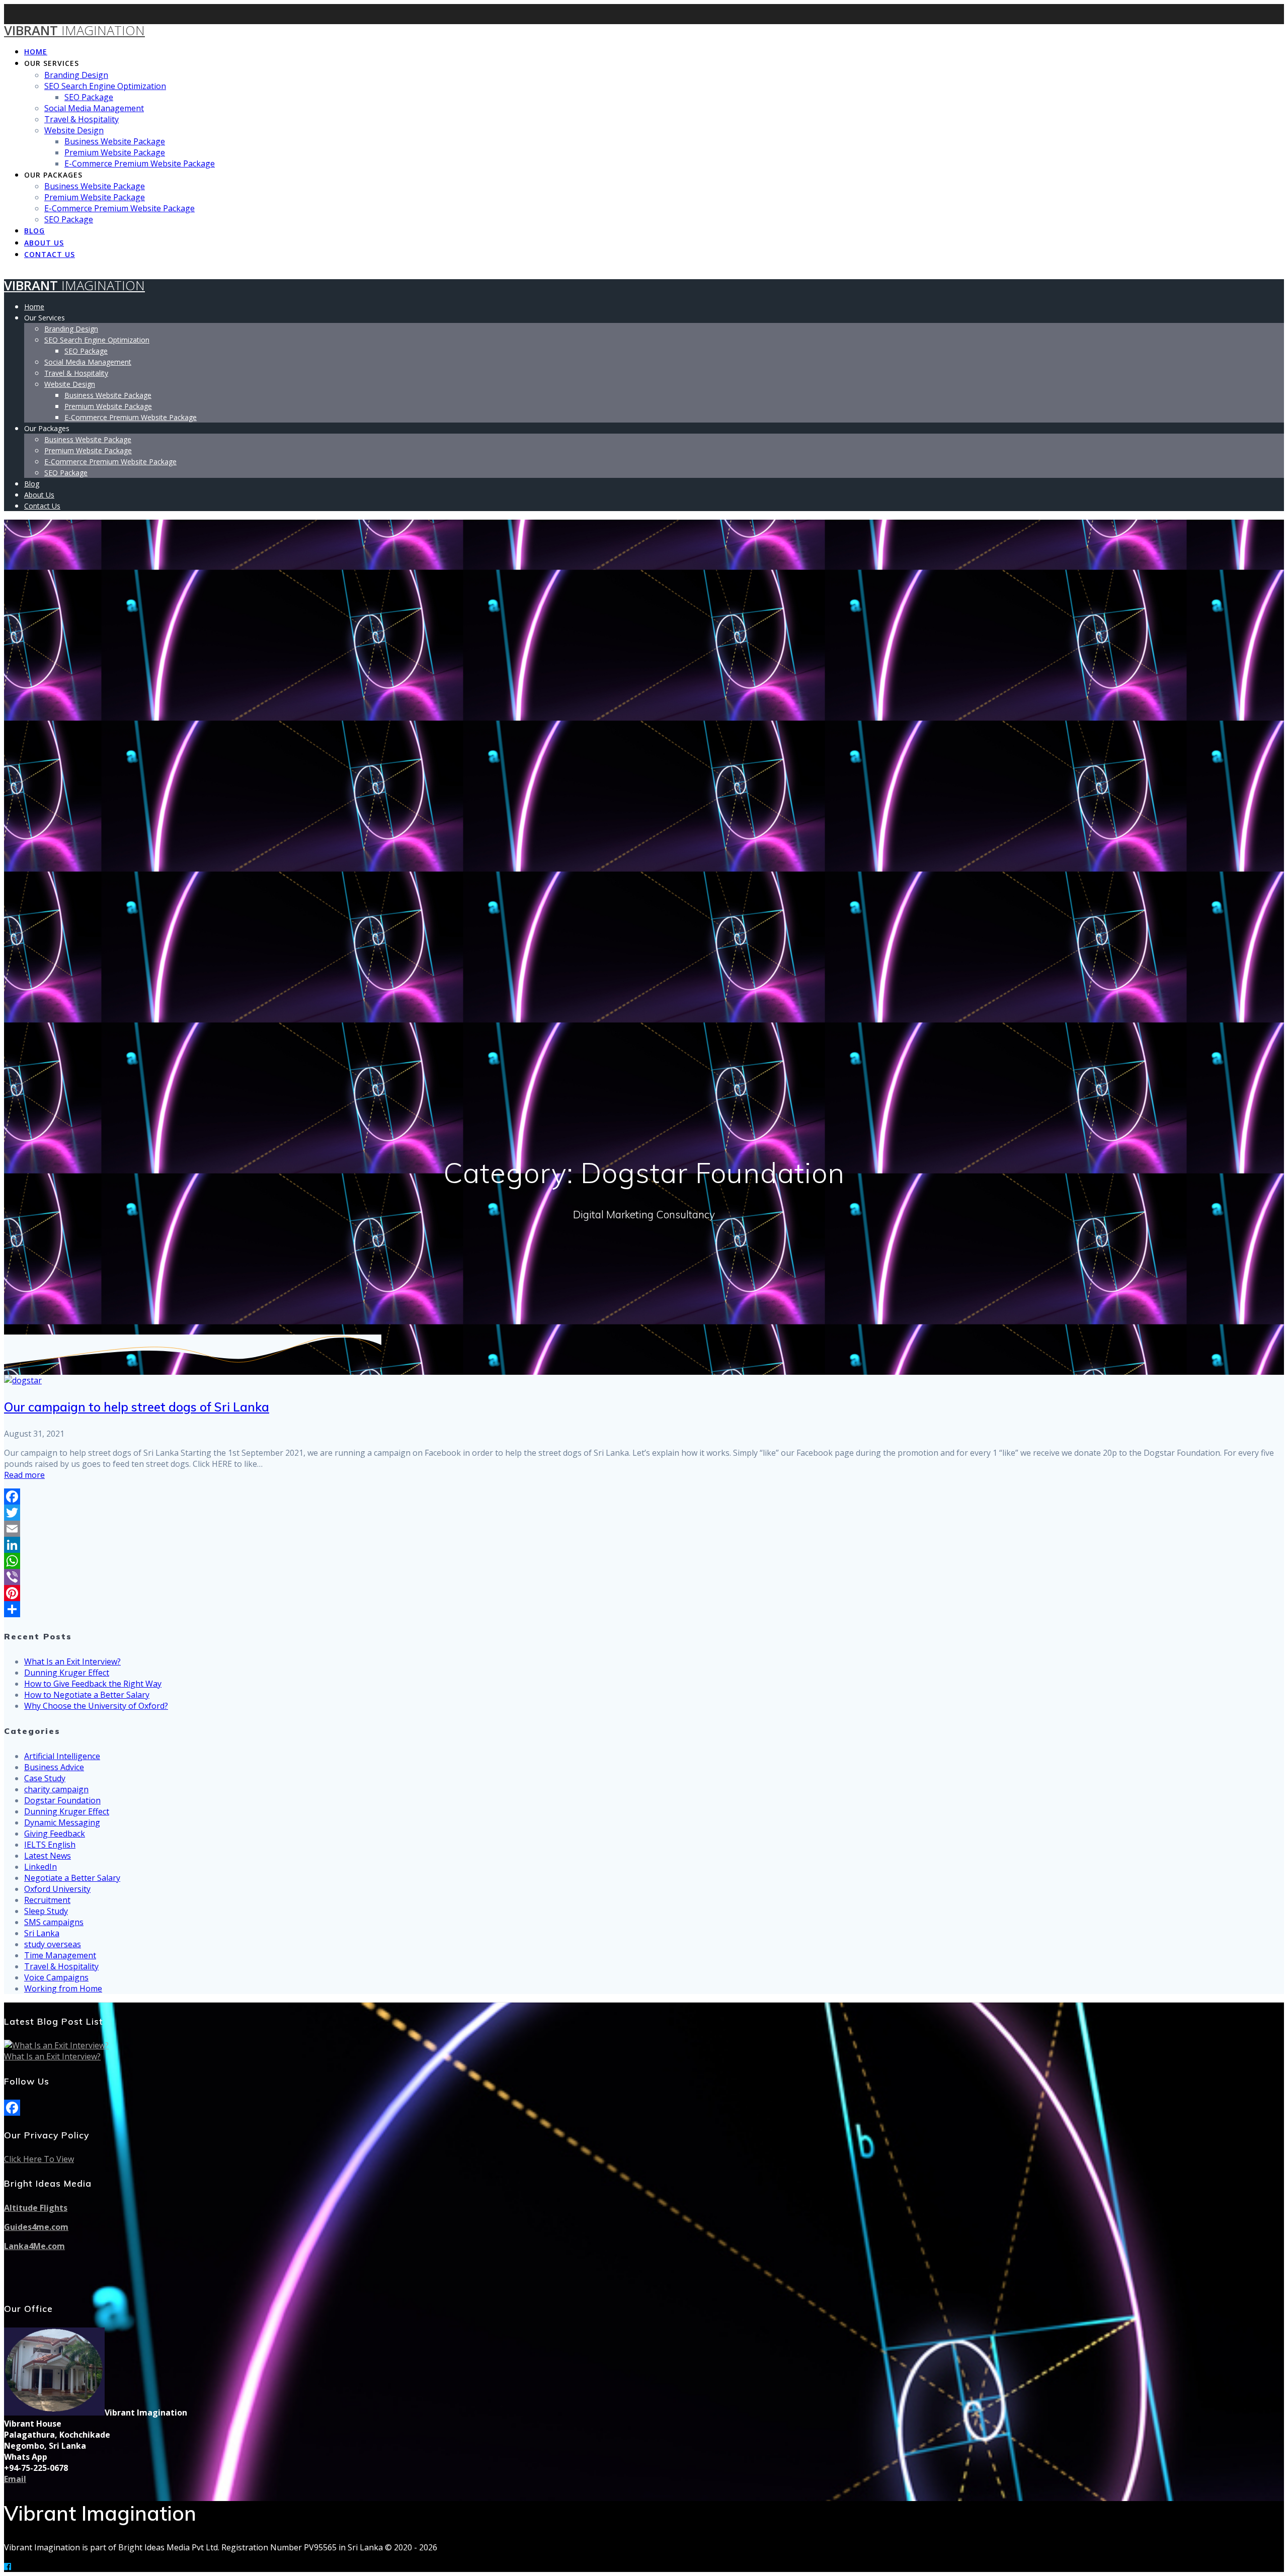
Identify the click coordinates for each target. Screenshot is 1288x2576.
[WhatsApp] (644, 1561)
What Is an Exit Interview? (72, 1661)
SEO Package (89, 97)
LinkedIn (41, 1867)
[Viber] (644, 1577)
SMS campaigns (54, 1922)
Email (15, 2479)
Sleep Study (46, 1911)
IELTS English (50, 1845)
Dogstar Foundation (62, 1800)
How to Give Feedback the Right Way (93, 1684)
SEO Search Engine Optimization (105, 86)
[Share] (644, 1609)
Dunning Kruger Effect (67, 1673)
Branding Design (76, 75)
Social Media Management (94, 108)
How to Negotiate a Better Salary (87, 1695)
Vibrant (74, 30)
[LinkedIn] (644, 1545)
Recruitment (47, 1900)
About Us (44, 243)
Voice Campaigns (56, 1977)
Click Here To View (39, 2159)
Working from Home (63, 1988)
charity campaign (56, 1789)
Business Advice (54, 1767)
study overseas (53, 1944)
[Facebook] (644, 1497)
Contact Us (50, 254)
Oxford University (57, 1889)
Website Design (74, 130)
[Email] (644, 1529)
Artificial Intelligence (62, 1756)
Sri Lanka (42, 1933)
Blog (34, 231)
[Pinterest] (644, 1593)
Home (36, 52)
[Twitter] (644, 1513)
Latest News (48, 1856)
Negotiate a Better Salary (72, 1878)
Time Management (60, 1955)
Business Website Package (115, 141)
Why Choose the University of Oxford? (96, 1706)
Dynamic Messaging (62, 1822)
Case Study (45, 1778)
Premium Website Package (115, 152)
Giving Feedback (55, 1834)
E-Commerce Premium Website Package (140, 163)
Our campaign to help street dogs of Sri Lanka (137, 1407)
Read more (24, 1475)
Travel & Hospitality (82, 119)
